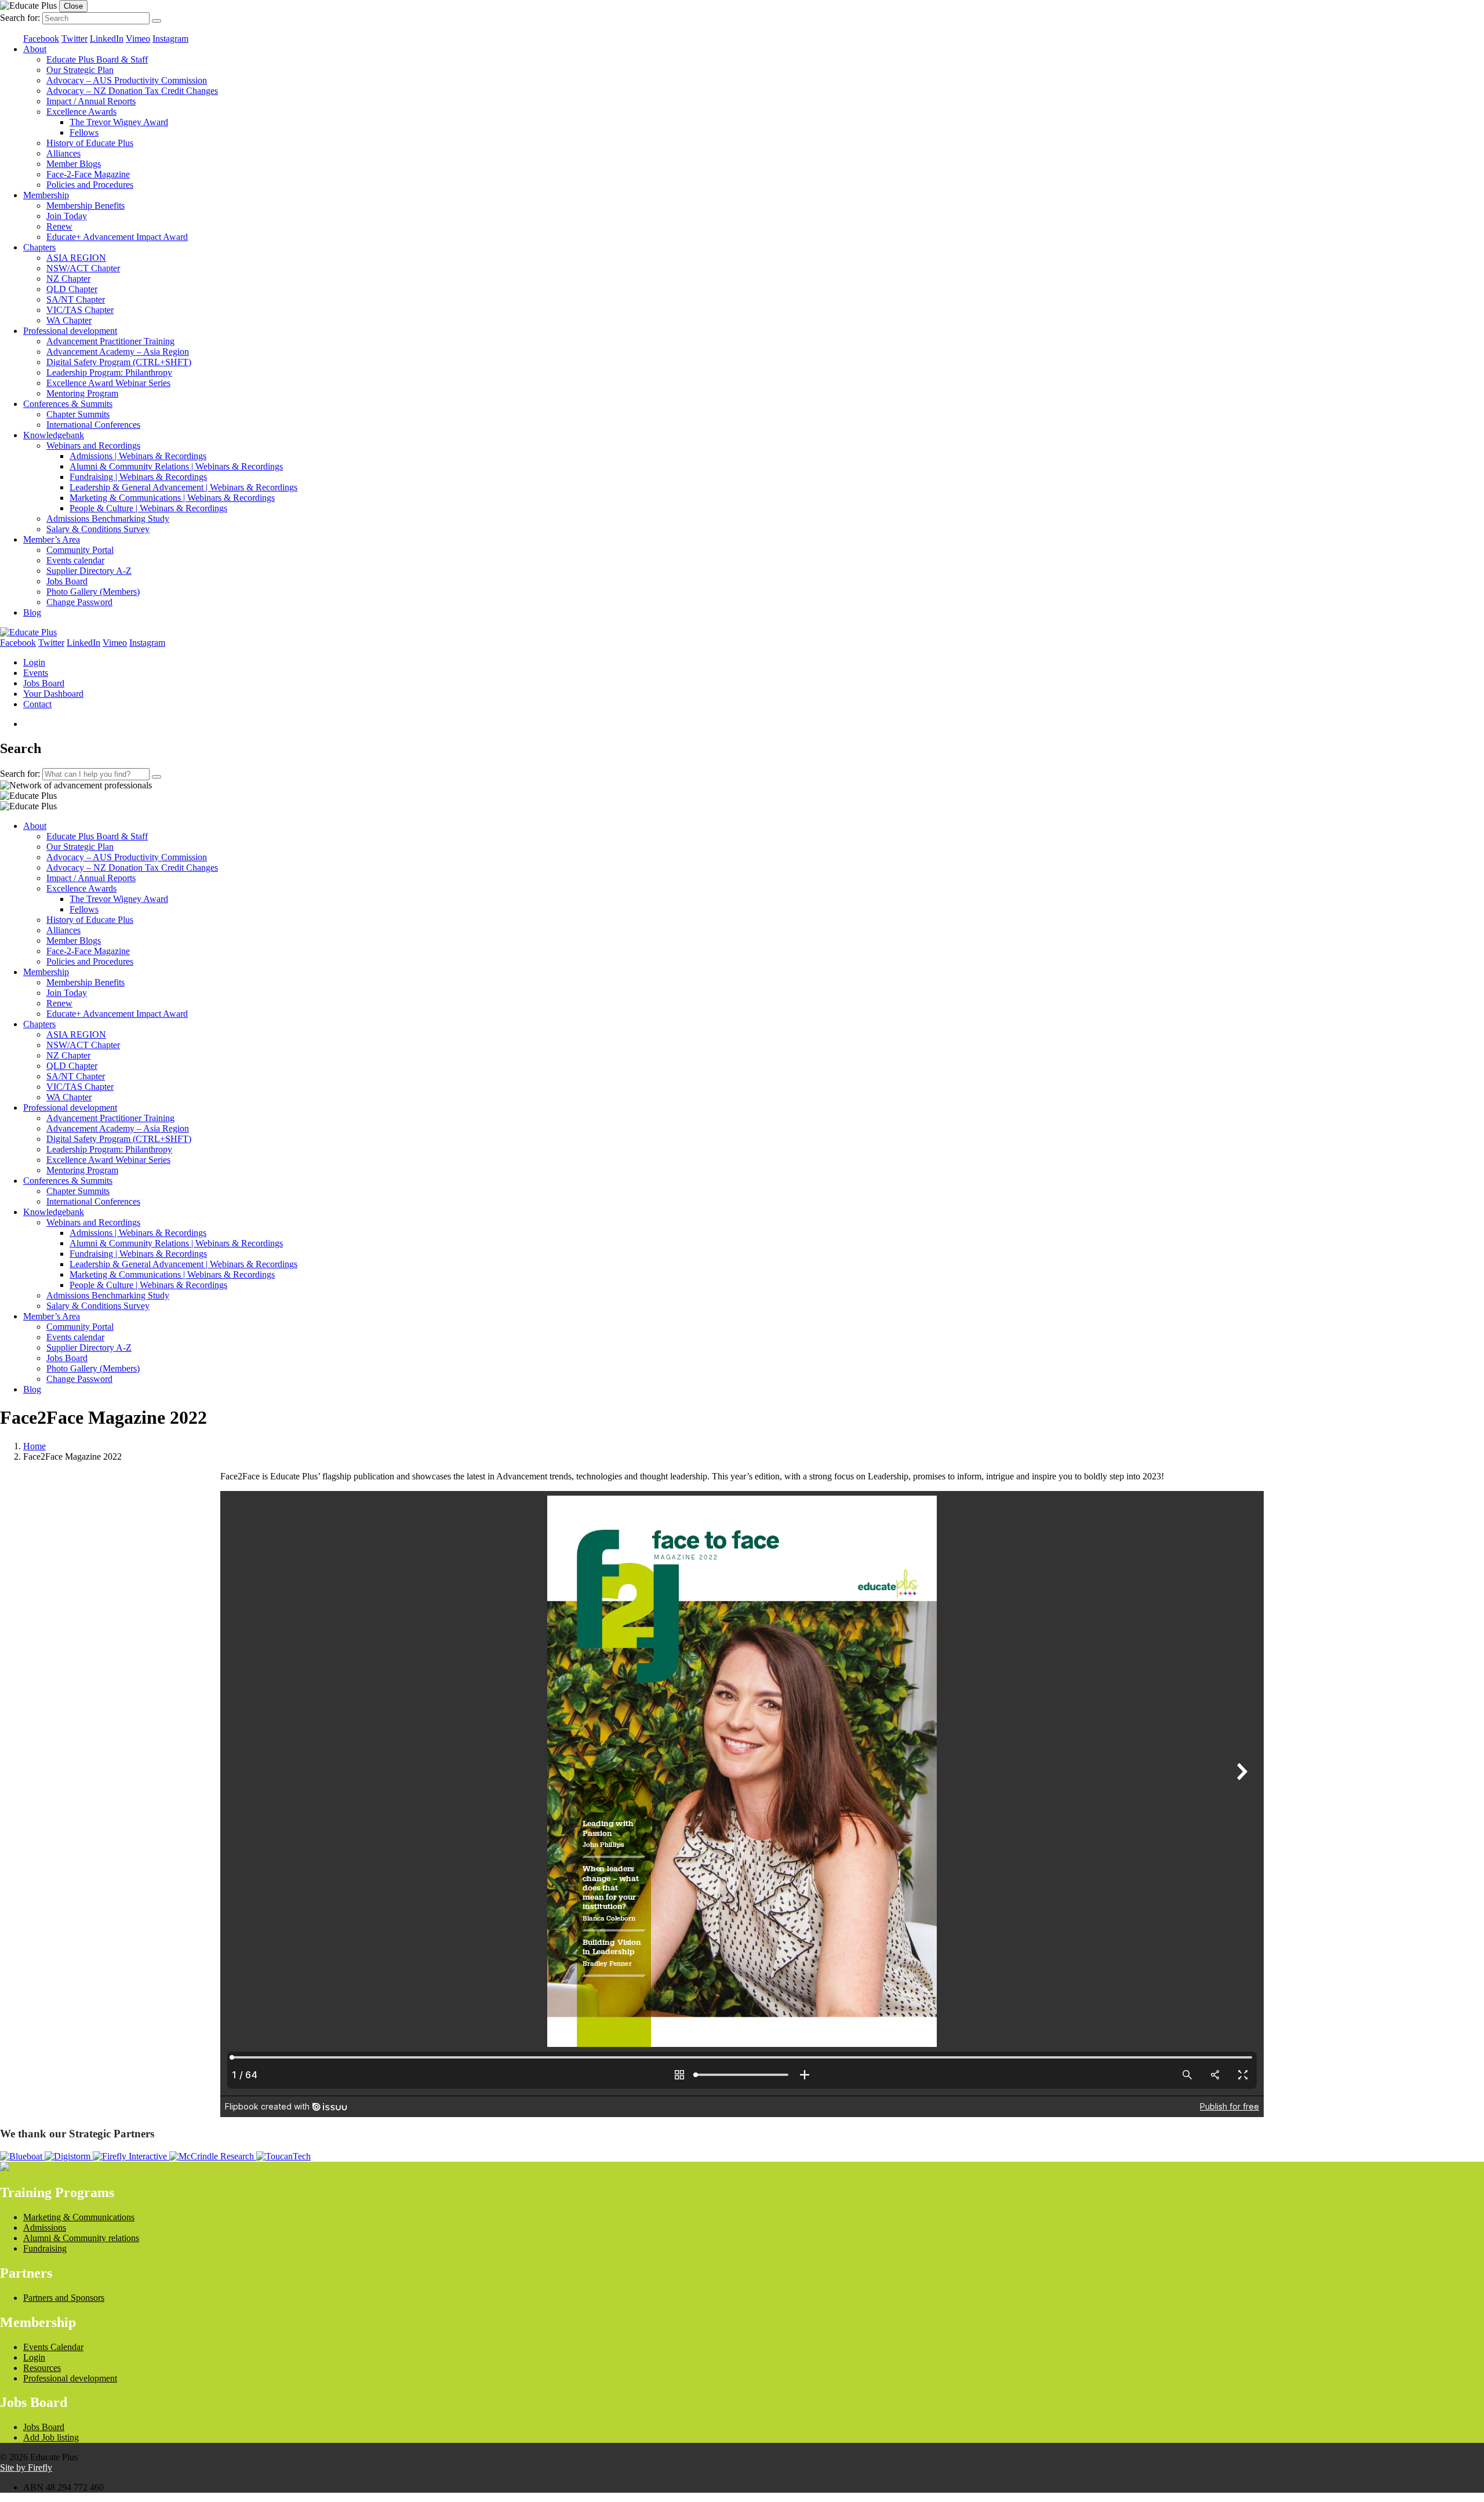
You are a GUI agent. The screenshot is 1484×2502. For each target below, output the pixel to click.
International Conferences (93, 425)
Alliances (63, 153)
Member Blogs (74, 164)
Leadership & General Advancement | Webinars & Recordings (183, 487)
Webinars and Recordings (93, 446)
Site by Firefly (26, 2468)
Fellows (84, 132)
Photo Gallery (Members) (93, 592)
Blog (32, 612)
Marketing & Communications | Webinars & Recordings (172, 498)
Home (34, 1446)
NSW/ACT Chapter (83, 268)
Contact (37, 704)
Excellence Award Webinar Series (108, 383)
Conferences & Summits (68, 404)
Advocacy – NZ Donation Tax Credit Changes (132, 91)
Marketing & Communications (79, 2217)
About (35, 49)
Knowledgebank (54, 435)
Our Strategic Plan (80, 70)
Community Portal (80, 550)
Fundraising (45, 2248)
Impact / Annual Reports (91, 101)
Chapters (39, 247)
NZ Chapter (68, 279)
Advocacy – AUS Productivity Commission (127, 80)
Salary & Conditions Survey (98, 529)
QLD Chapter (72, 289)
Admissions (45, 2228)
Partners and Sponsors (64, 2298)
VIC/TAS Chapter (80, 310)
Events (36, 673)
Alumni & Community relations (81, 2238)
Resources (42, 2368)
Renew (59, 226)
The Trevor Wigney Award (119, 122)
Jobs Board (67, 581)
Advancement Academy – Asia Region (118, 352)
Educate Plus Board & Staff (97, 59)
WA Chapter (69, 320)
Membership (46, 195)
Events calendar (75, 560)
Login (34, 662)
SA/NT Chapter (76, 299)
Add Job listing (51, 2437)
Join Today (67, 216)
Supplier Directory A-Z (89, 571)
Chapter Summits (78, 414)
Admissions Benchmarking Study (108, 519)
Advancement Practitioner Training (110, 341)
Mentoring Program (82, 393)
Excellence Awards (81, 112)
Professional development (70, 331)
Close (73, 6)
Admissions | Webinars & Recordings (138, 456)
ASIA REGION (76, 258)
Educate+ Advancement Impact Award (117, 237)
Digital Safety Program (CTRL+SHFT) (119, 362)
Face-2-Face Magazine (88, 174)
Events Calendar (53, 2347)
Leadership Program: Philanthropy (109, 372)
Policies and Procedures (90, 185)
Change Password (79, 602)
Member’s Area (52, 539)
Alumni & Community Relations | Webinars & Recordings (176, 466)
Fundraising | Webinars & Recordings (138, 477)
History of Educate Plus (90, 143)
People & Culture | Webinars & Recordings (148, 508)
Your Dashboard (53, 694)
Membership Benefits (86, 206)
